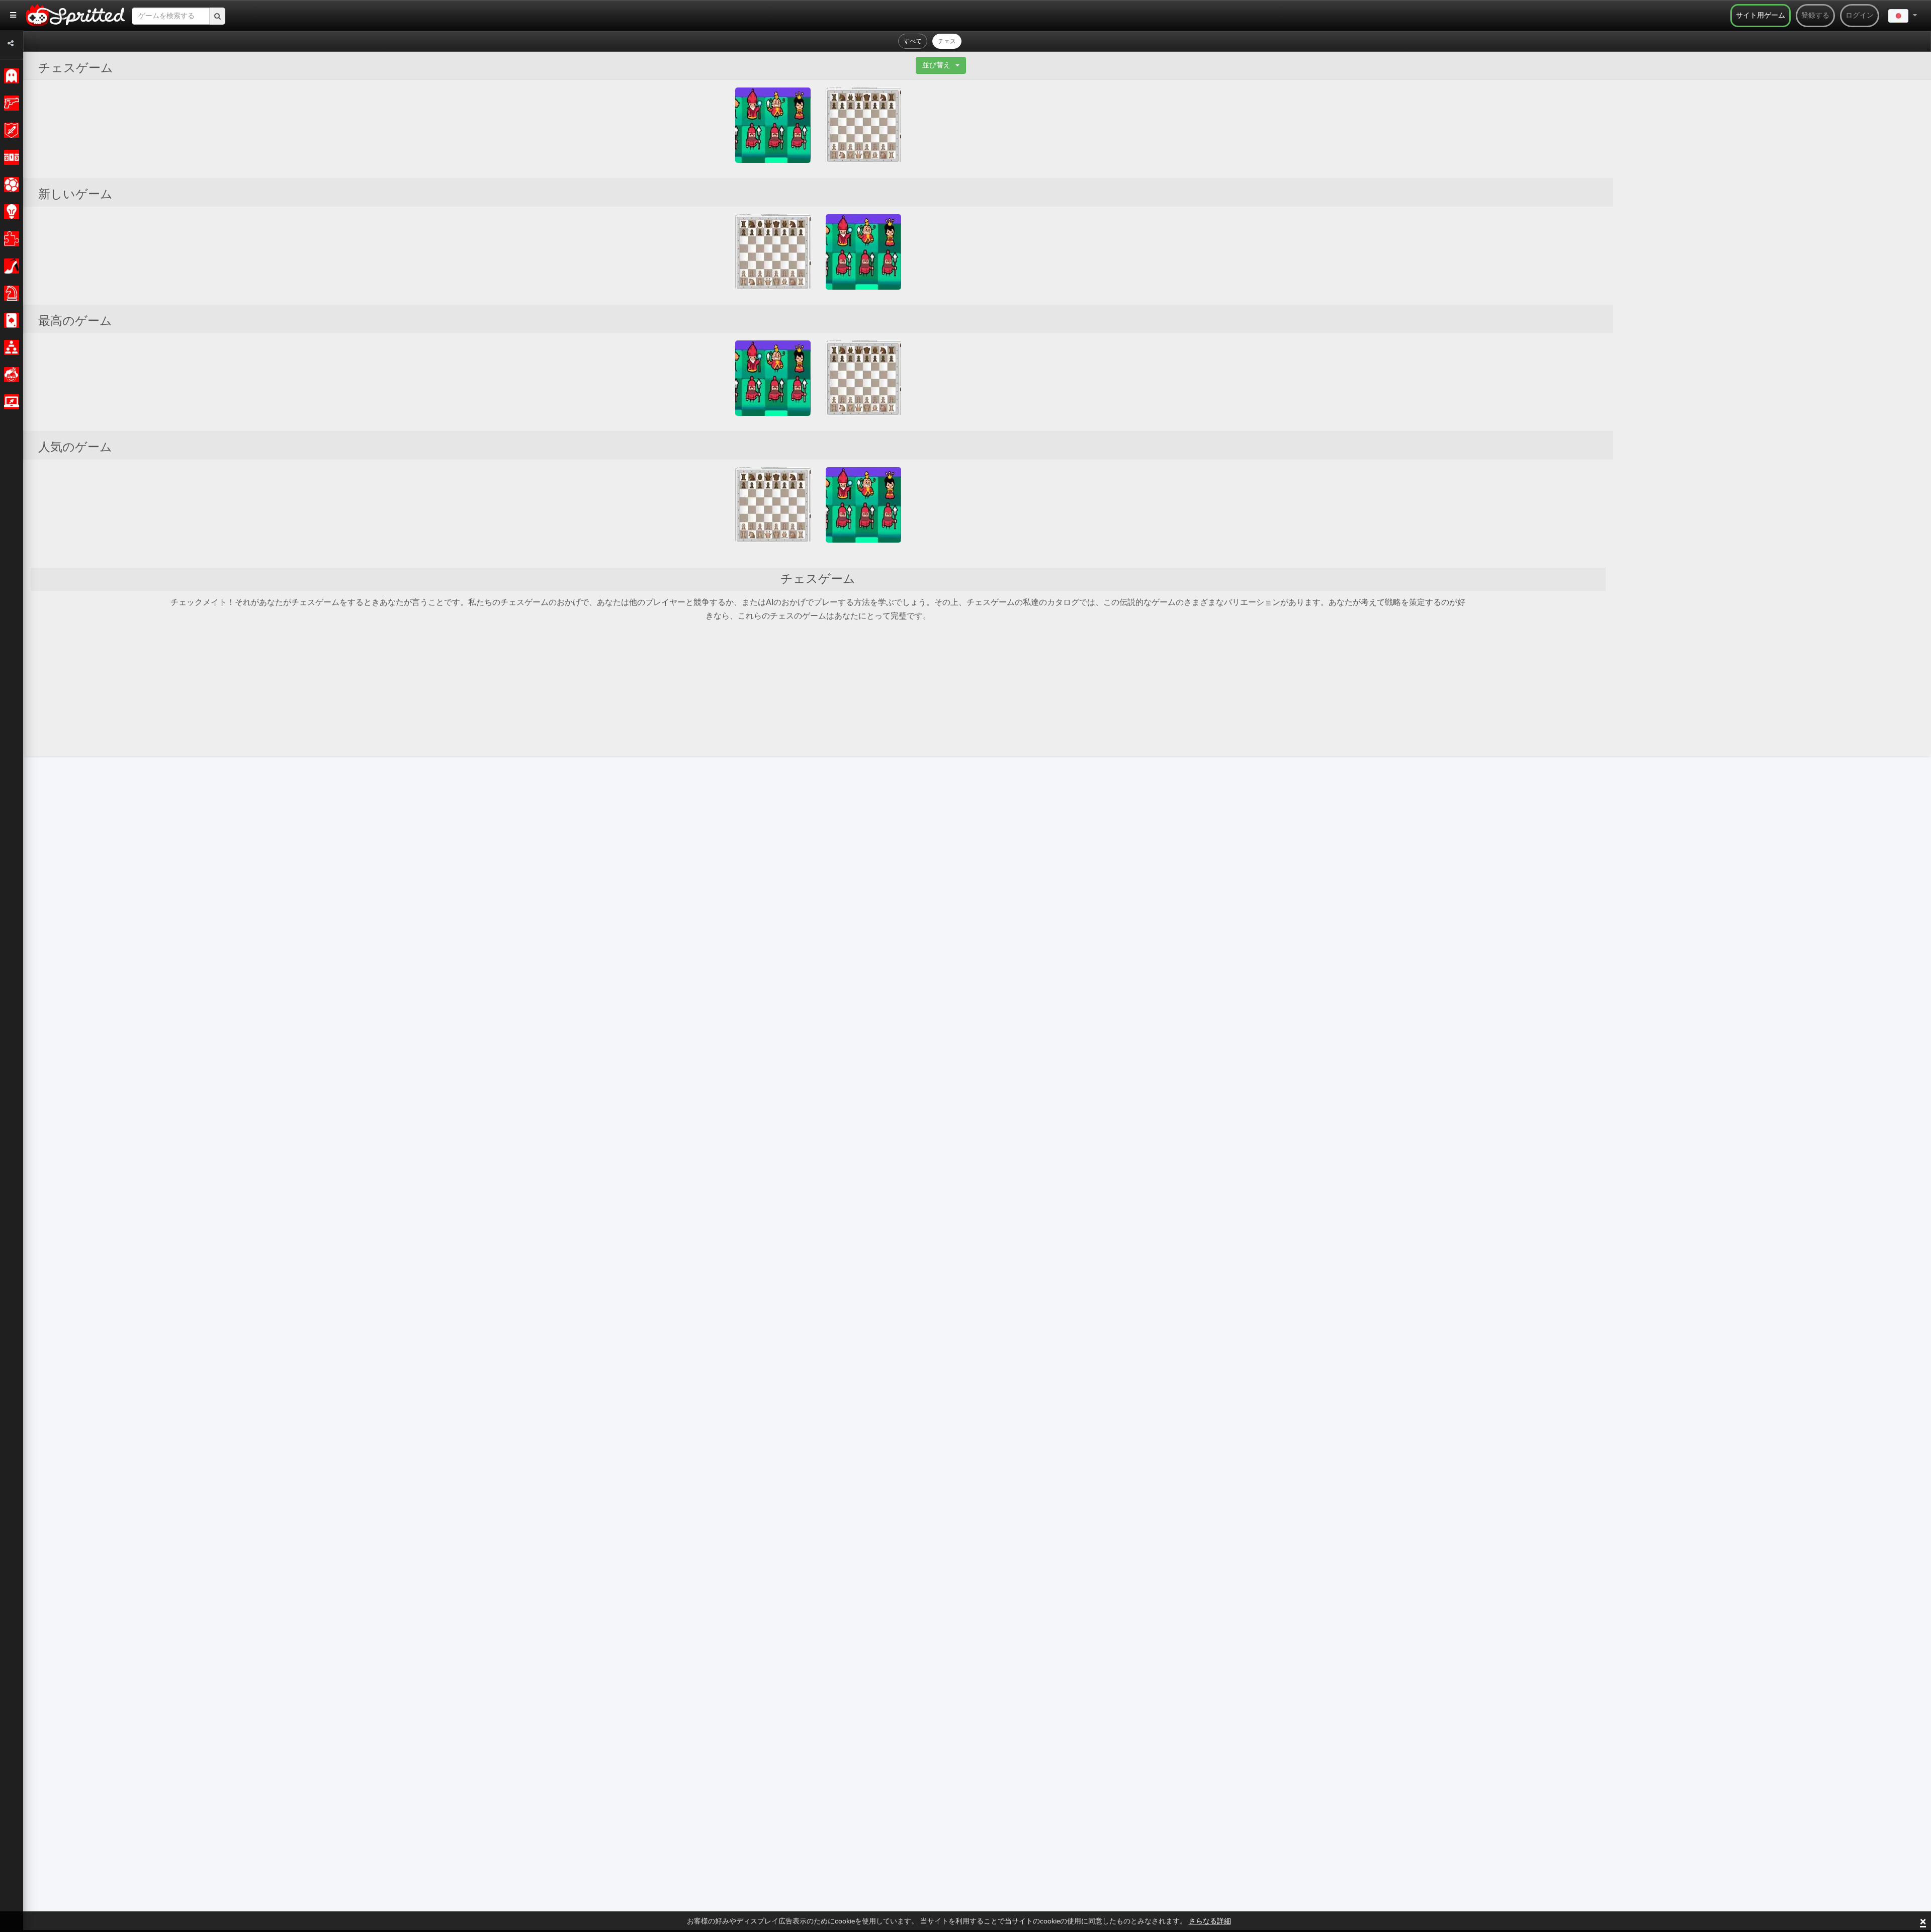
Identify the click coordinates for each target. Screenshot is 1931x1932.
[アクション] (10, 103)
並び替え (936, 65)
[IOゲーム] (10, 402)
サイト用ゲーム (1761, 16)
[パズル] (10, 239)
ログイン (1860, 16)
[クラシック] (10, 76)
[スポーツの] (10, 185)
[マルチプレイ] (10, 347)
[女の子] (10, 266)
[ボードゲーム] (10, 293)
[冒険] (10, 130)
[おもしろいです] (10, 375)
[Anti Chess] (773, 125)
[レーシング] (10, 157)
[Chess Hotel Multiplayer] (863, 125)
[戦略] (10, 212)
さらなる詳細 (1210, 1921)
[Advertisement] (1689, 238)
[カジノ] (10, 320)
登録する (1815, 16)
